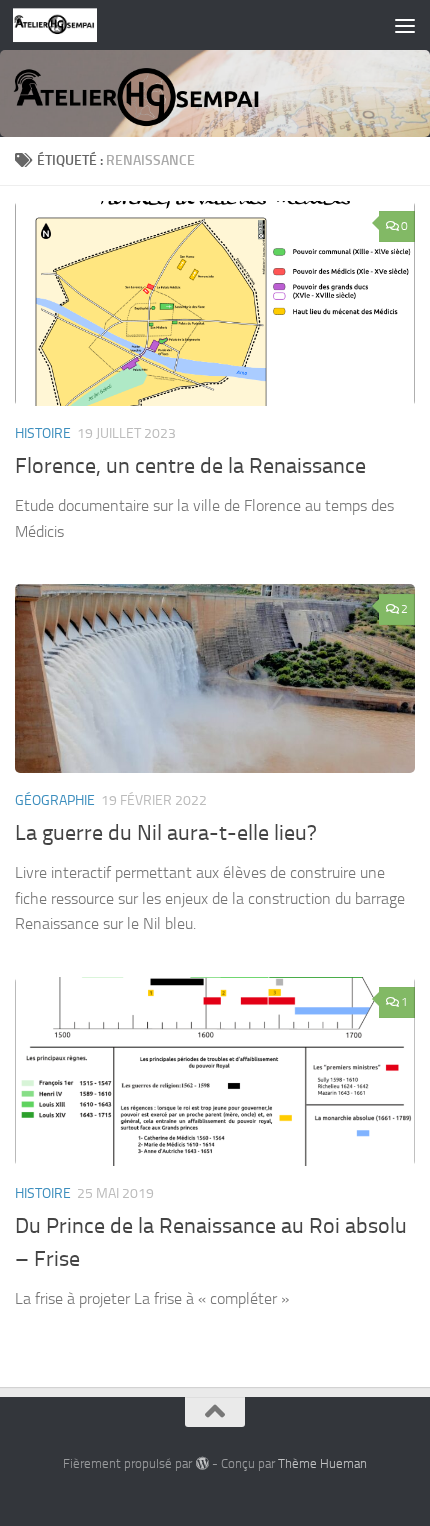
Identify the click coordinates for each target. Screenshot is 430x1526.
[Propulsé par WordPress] (201, 1463)
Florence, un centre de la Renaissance (190, 466)
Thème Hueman (322, 1463)
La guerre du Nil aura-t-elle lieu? (166, 833)
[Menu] (405, 25)
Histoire (43, 433)
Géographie (55, 800)
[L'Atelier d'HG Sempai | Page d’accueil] (69, 25)
